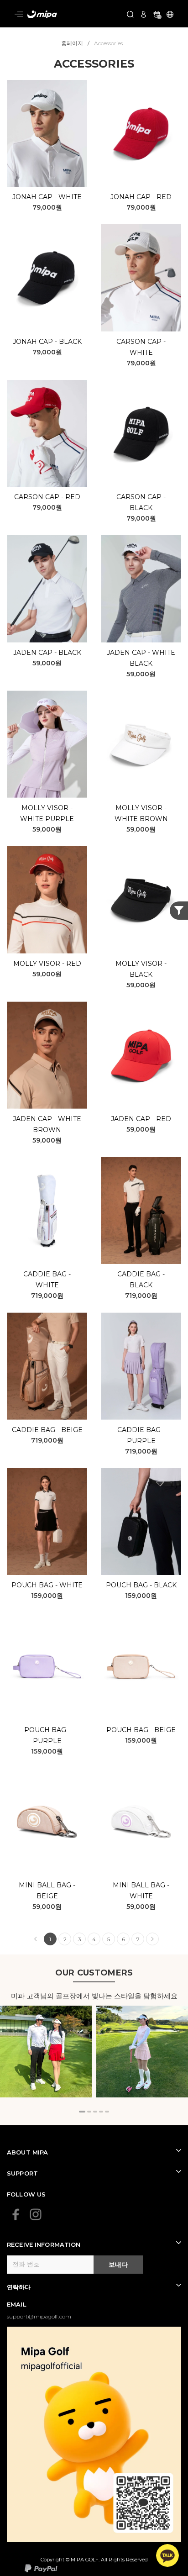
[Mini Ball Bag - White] (141, 1822)
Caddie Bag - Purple (141, 1435)
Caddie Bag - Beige (47, 1430)
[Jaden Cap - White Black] (141, 589)
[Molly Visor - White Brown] (141, 744)
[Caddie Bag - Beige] (47, 1366)
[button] (82, 2112)
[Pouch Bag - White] (47, 1522)
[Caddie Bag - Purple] (141, 1366)
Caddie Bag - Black (141, 1280)
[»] (152, 1939)
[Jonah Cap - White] (47, 134)
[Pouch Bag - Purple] (47, 1666)
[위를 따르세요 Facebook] (16, 2214)
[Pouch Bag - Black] (141, 1522)
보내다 (118, 2265)
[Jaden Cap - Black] (47, 589)
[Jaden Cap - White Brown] (47, 1055)
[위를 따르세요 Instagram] (36, 2214)
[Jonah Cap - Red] (141, 134)
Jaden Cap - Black (47, 653)
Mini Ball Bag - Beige (47, 1891)
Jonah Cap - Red (141, 197)
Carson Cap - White (141, 347)
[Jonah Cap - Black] (47, 278)
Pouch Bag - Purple (47, 1735)
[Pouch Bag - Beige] (141, 1666)
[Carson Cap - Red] (47, 434)
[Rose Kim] (46, 2052)
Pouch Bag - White (47, 1585)
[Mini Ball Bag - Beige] (47, 1822)
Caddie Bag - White (47, 1280)
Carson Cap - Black (141, 502)
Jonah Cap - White (47, 197)
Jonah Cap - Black (47, 342)
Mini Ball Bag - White (141, 1891)
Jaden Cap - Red (141, 1119)
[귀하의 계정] (144, 13)
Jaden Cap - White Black (141, 658)
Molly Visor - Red (47, 964)
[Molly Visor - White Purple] (47, 744)
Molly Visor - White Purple (47, 813)
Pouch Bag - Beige (141, 1730)
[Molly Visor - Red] (47, 900)
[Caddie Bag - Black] (141, 1211)
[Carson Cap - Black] (141, 434)
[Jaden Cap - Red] (141, 1055)
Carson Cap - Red (47, 497)
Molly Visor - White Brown (141, 813)
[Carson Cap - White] (141, 278)
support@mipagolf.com (39, 2316)
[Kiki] (142, 2052)
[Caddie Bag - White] (47, 1211)
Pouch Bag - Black (141, 1585)
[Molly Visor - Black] (141, 900)
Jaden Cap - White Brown (47, 1124)
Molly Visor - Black (141, 969)
